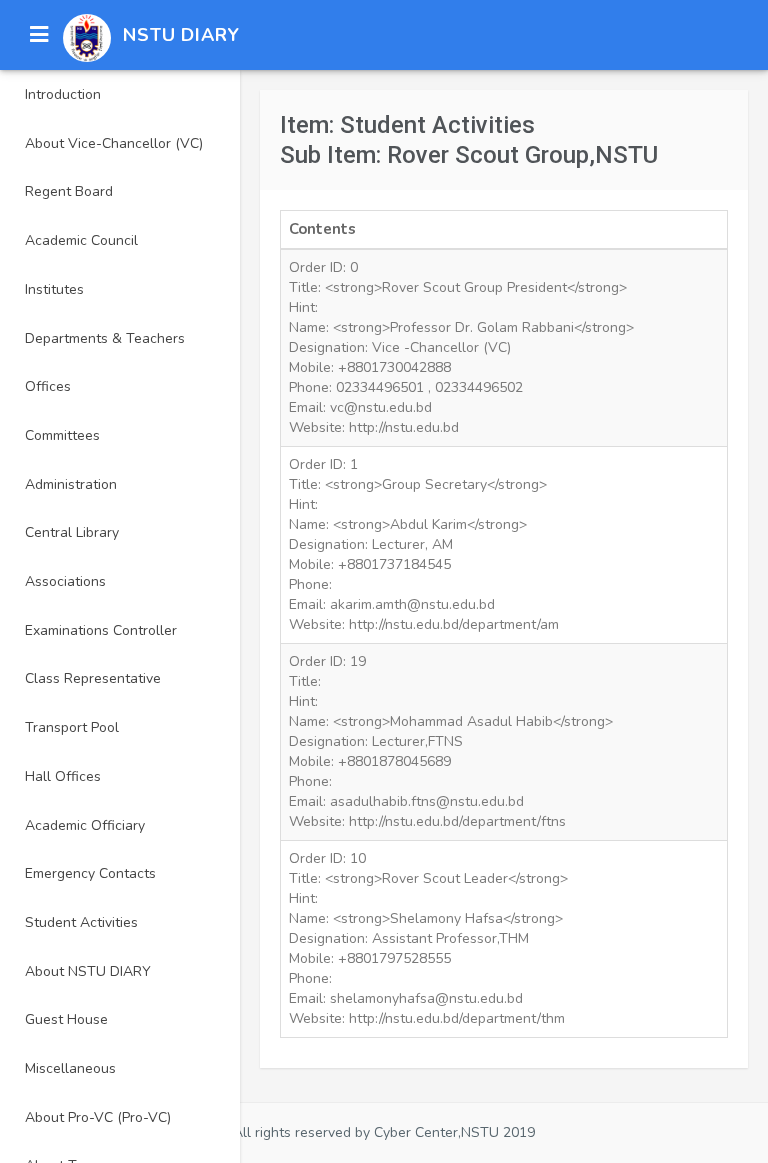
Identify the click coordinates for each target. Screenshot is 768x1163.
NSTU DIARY (181, 35)
